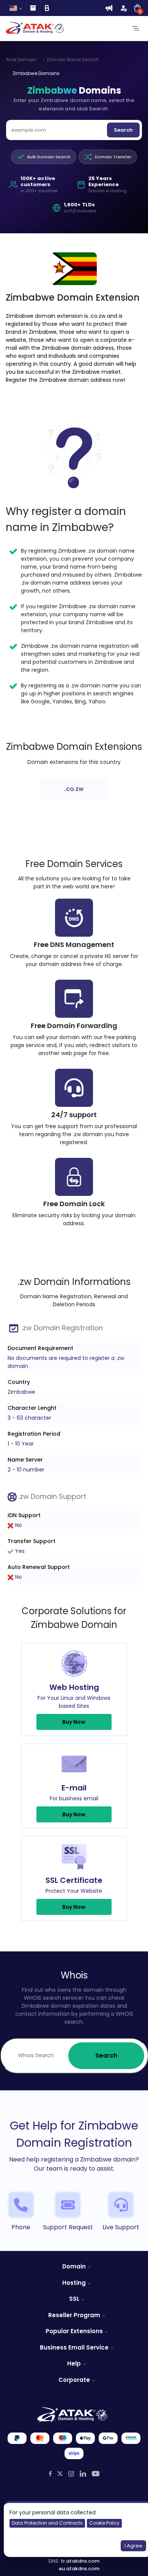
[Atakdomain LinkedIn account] (83, 2474)
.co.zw (74, 789)
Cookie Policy (104, 2523)
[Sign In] (123, 8)
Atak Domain (21, 60)
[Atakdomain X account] (60, 2474)
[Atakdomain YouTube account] (96, 2474)
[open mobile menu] (136, 29)
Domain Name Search (73, 60)
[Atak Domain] (35, 28)
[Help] (33, 8)
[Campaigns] (109, 8)
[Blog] (47, 8)
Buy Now (74, 1722)
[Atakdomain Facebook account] (50, 2474)
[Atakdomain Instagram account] (71, 2474)
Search (123, 130)
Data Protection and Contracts (47, 2523)
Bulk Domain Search (49, 157)
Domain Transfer (113, 157)
